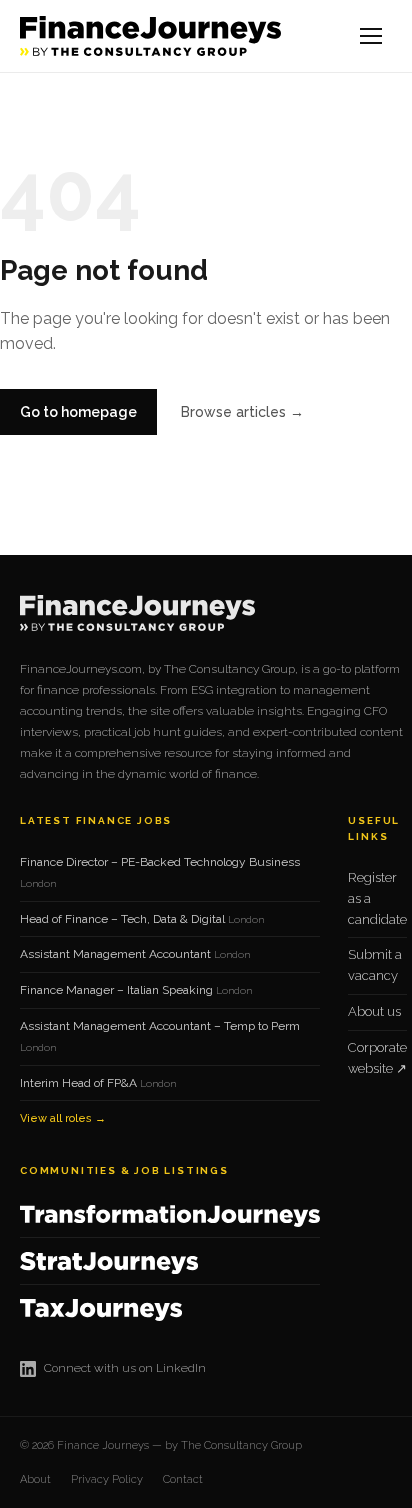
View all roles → (63, 1118)
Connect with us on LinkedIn (125, 1368)
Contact (183, 1479)
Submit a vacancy (375, 965)
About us (374, 1011)
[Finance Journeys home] (150, 36)
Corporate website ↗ (377, 1058)
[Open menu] (372, 36)
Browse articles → (242, 412)
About (35, 1479)
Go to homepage (78, 412)
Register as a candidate (377, 898)
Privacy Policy (107, 1479)
